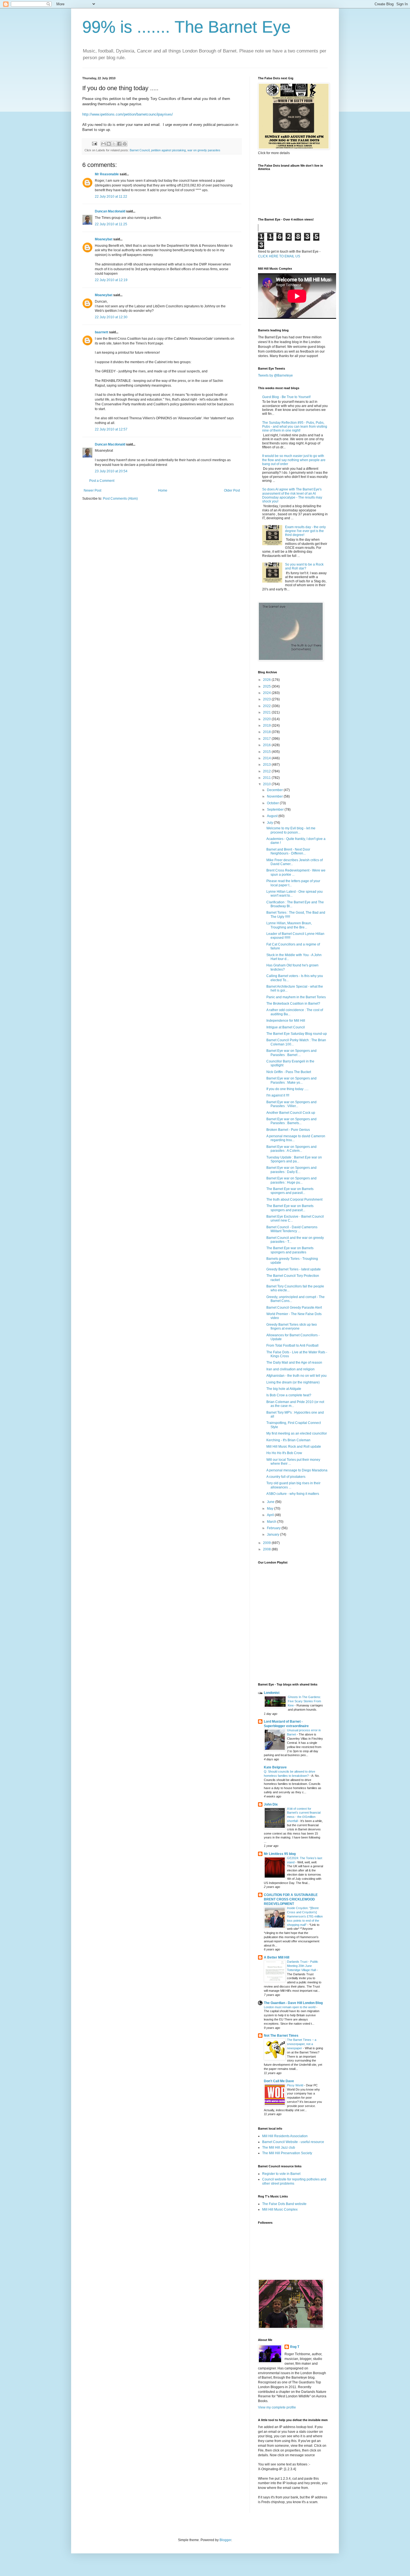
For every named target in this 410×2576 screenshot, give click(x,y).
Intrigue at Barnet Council (286, 1027)
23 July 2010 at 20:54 (111, 471)
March (272, 1522)
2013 (267, 765)
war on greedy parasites (204, 150)
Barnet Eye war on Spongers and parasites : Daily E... (291, 1170)
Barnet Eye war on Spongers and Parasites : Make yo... (291, 1080)
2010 (267, 784)
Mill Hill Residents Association (285, 2136)
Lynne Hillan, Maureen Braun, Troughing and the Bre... (289, 925)
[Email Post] (94, 143)
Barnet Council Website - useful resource (293, 2142)
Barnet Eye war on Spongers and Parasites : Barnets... (291, 1121)
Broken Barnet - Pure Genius (288, 1130)
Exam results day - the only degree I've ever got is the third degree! (305, 531)
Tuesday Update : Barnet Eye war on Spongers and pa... (294, 1159)
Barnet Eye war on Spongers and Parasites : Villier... (291, 1104)
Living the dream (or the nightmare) (293, 1382)
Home (163, 490)
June (271, 1502)
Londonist (272, 1693)
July (270, 823)
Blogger (225, 2540)
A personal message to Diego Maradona (297, 1470)
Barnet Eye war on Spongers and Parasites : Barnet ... (291, 1053)
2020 (267, 719)
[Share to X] (114, 144)
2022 (267, 706)
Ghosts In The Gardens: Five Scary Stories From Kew (304, 1701)
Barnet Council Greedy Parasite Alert (294, 1308)
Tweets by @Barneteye (275, 375)
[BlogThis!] (109, 144)
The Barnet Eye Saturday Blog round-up (297, 1034)
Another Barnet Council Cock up (291, 1113)
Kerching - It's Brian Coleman (288, 1440)
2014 (267, 758)
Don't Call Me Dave (279, 2081)
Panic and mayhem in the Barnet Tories (296, 997)
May (271, 1509)
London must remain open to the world (290, 2007)
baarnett (102, 332)
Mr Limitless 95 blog (280, 1854)
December (275, 790)
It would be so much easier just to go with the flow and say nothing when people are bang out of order (294, 460)
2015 (267, 752)
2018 (267, 732)
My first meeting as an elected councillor (297, 1433)
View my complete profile (277, 2407)
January (273, 1534)
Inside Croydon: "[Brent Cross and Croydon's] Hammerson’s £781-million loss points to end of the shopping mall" (305, 1916)
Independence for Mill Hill (286, 1021)
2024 (267, 693)
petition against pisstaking (168, 150)
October (273, 803)
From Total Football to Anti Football (292, 1346)
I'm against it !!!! (278, 1095)
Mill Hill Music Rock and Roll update (294, 1447)
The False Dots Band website (284, 2204)
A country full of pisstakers (286, 1477)
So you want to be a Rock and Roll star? (304, 566)
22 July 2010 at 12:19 (111, 280)
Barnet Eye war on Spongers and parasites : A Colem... (291, 1149)
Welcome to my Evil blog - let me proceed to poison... (291, 830)
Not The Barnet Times (281, 2036)
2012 (267, 771)
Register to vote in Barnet (281, 2174)
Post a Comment (102, 481)
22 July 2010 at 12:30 (111, 317)
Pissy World (296, 2085)
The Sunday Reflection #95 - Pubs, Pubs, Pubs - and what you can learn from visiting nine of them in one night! (295, 427)
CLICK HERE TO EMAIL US (279, 256)
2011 (267, 778)
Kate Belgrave (275, 1767)
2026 (267, 680)
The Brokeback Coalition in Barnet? (293, 1004)
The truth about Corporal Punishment (294, 1200)
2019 (267, 726)
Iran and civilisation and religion (290, 1369)
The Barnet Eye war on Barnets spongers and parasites (290, 1250)
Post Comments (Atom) (120, 499)
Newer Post (92, 490)
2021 (267, 712)
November (275, 796)
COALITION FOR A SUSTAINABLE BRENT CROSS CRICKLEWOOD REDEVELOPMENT (291, 1899)
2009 (267, 1543)
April (271, 1515)
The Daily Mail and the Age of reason (294, 1363)
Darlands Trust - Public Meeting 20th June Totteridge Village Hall (303, 1966)
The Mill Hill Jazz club (279, 2148)
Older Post (232, 490)
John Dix (271, 1804)
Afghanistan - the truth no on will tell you (296, 1376)
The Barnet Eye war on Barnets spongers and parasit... (290, 1191)
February (274, 1528)
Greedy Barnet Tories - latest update (294, 1269)
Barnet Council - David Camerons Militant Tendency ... (292, 1229)
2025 (267, 686)
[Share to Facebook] (119, 144)
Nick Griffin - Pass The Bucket (289, 1072)
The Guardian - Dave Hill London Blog (293, 2003)
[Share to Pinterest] (125, 144)
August (273, 816)
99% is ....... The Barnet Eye (186, 27)
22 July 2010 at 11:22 (111, 197)
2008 (267, 1549)
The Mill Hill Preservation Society (287, 2153)
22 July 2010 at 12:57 (111, 429)
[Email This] (103, 144)
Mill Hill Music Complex (280, 2209)
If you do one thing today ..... (287, 1089)
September (276, 810)
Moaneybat (104, 239)
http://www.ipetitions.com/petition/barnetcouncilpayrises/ (128, 114)
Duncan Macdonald (110, 211)
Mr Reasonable (107, 174)
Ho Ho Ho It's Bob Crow (284, 1453)
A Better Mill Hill (277, 1957)
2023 (267, 699)
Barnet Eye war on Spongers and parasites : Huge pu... (291, 1180)
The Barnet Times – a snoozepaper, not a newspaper (302, 2044)
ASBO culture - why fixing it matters (293, 1494)
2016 (267, 745)
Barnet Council (140, 150)
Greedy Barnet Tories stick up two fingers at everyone (292, 1327)
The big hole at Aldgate (284, 1389)
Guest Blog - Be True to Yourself (286, 397)
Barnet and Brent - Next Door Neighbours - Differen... (288, 851)
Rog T (295, 2347)
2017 (267, 739)
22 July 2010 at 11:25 (111, 224)
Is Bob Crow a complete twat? (289, 1395)
